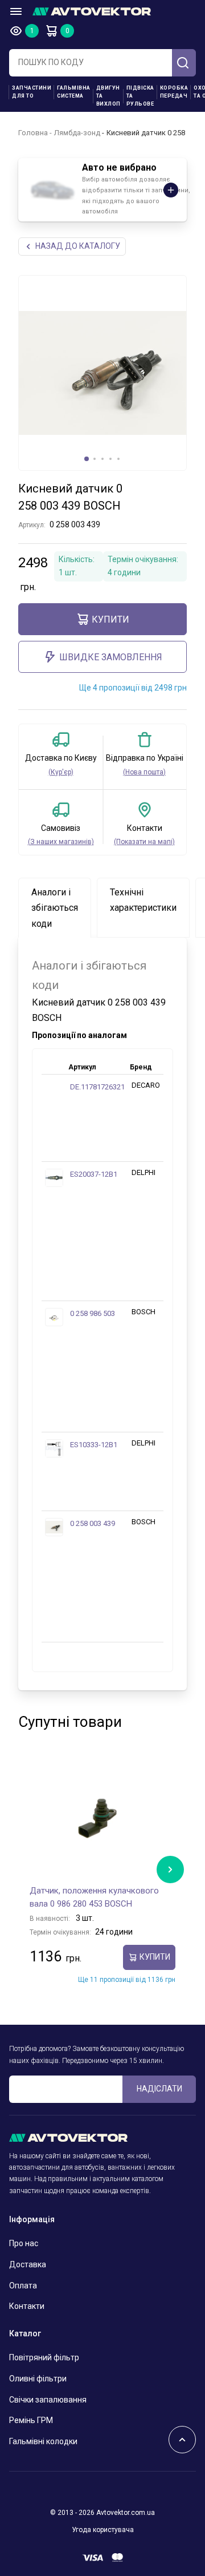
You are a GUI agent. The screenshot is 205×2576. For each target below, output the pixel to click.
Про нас (24, 2243)
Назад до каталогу (78, 246)
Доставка (28, 2264)
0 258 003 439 (93, 1523)
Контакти (27, 2306)
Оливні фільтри (38, 2379)
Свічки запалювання (48, 2400)
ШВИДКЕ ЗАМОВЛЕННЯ (111, 657)
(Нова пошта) (144, 772)
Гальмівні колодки (43, 2441)
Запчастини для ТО (32, 92)
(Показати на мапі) (144, 842)
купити (110, 619)
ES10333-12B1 (94, 1445)
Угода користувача (103, 2530)
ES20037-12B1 (94, 1174)
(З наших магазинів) (61, 842)
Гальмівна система (74, 92)
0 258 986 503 (93, 1313)
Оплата (23, 2286)
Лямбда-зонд (77, 133)
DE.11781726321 (97, 1087)
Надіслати (159, 2089)
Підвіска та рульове (140, 96)
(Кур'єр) (61, 772)
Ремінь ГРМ (31, 2420)
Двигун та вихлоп (108, 96)
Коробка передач (174, 92)
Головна (33, 133)
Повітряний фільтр (44, 2357)
